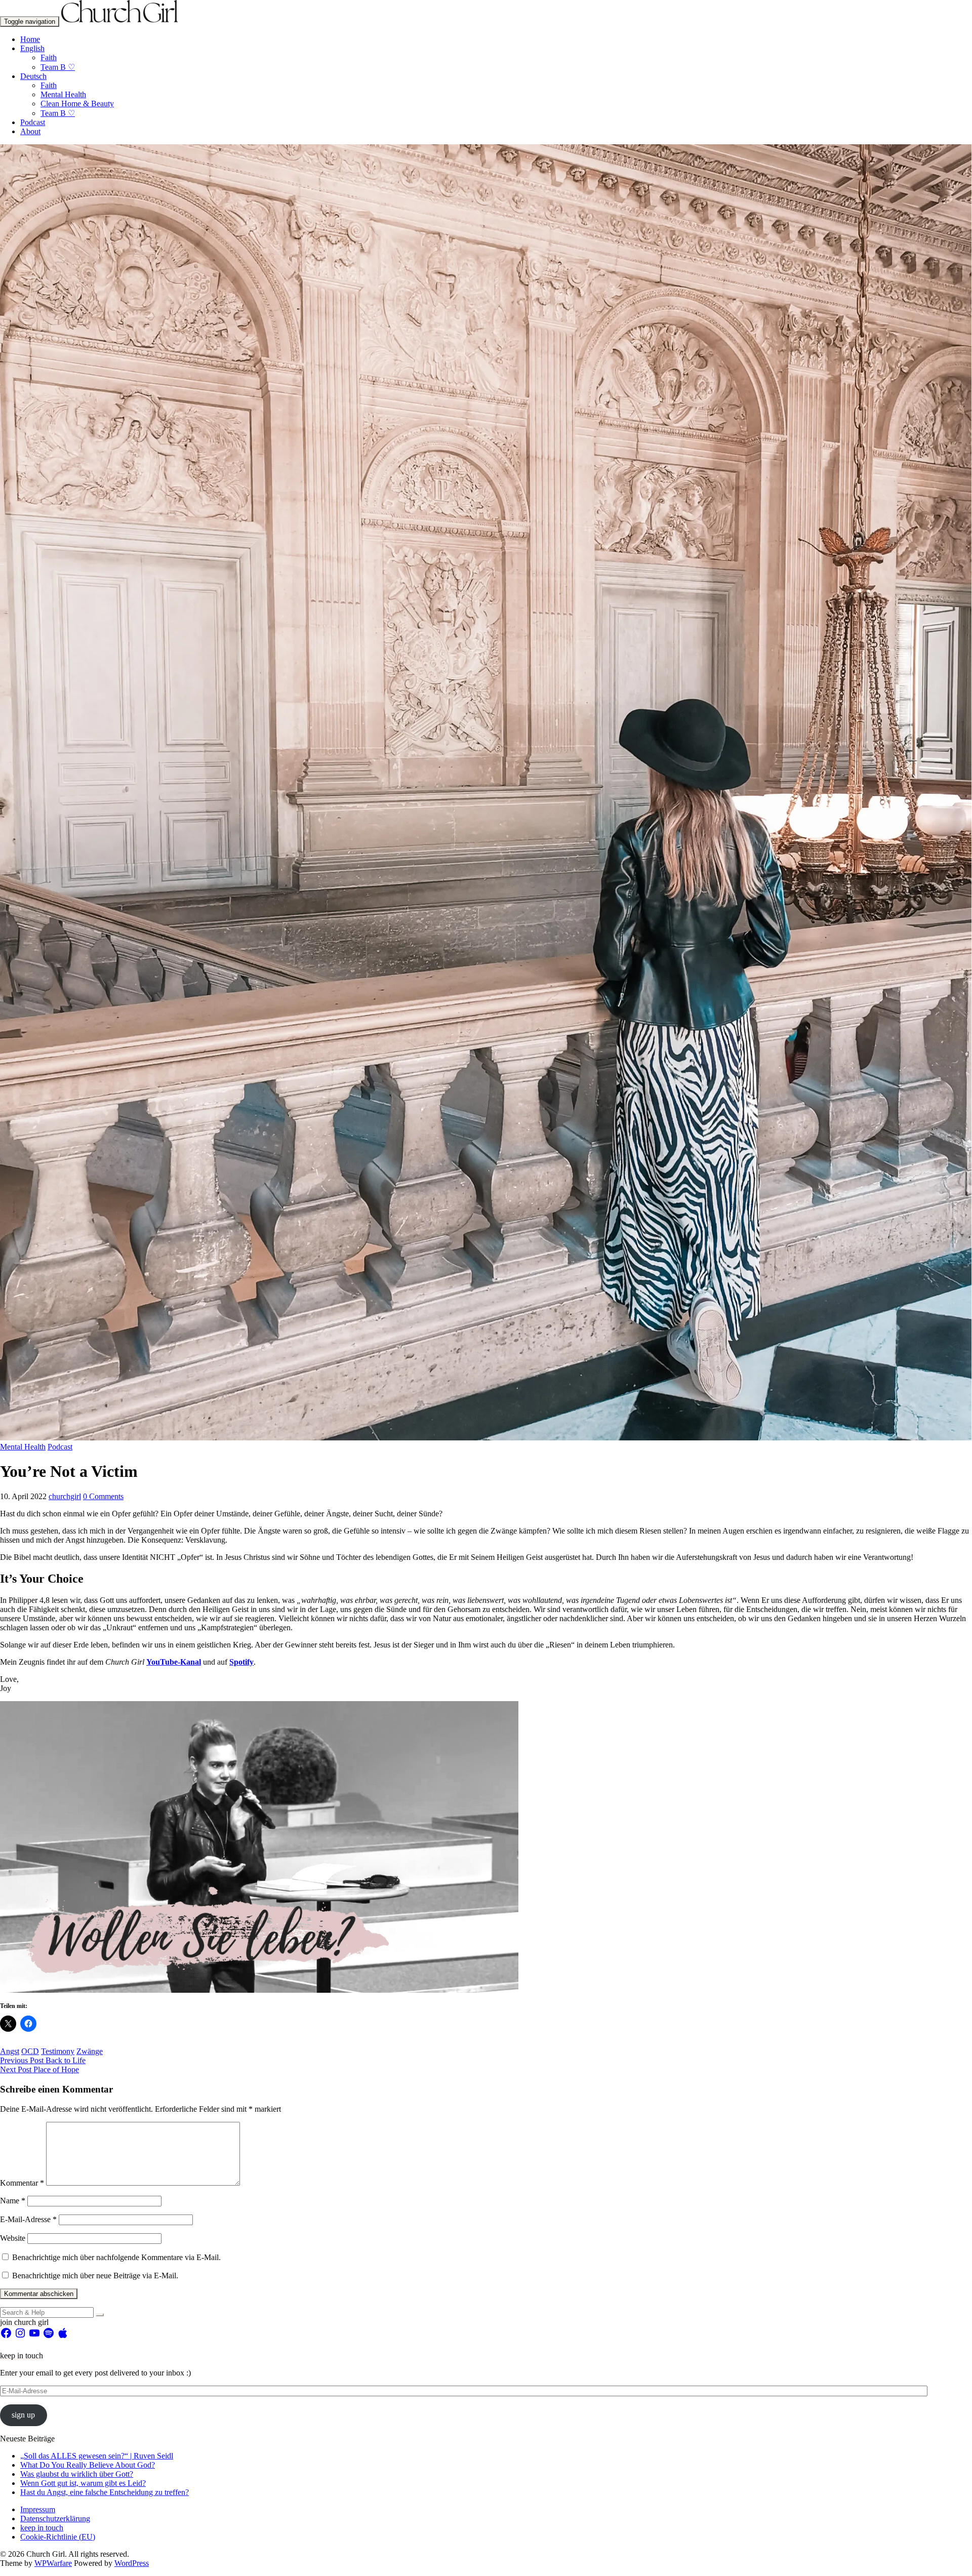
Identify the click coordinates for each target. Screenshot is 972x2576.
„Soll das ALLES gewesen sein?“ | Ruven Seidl (97, 2456)
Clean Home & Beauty (77, 104)
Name (13, 2201)
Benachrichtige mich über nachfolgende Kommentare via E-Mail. (116, 2257)
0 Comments (103, 1496)
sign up (23, 2415)
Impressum (38, 2509)
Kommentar (22, 2183)
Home (30, 39)
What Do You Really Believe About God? (88, 2465)
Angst (10, 2051)
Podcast (33, 122)
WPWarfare (53, 2563)
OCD (30, 2051)
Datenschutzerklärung (55, 2519)
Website (13, 2238)
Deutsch (33, 76)
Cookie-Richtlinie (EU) (58, 2537)
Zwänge (90, 2051)
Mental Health (63, 94)
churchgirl (65, 1496)
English (32, 48)
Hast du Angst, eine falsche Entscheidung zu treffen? (105, 2492)
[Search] (100, 2315)
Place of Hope (39, 2069)
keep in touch (42, 2528)
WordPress (132, 2563)
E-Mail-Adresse (28, 2219)
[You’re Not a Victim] (486, 1438)
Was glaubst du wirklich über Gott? (77, 2474)
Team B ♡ (58, 67)
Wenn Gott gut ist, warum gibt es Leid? (83, 2483)
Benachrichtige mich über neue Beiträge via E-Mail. (95, 2276)
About (30, 131)
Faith (49, 57)
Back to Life (43, 2060)
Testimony (58, 2051)
